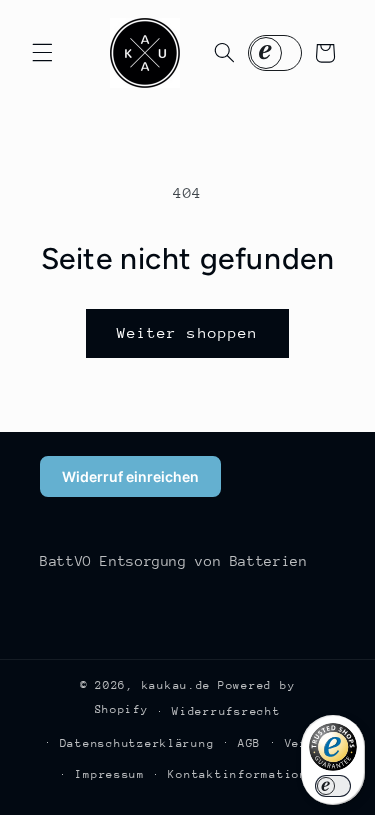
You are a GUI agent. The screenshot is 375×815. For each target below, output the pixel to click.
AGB (249, 743)
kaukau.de (177, 685)
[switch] (333, 786)
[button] (42, 53)
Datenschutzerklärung (137, 743)
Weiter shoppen (187, 332)
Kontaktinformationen (245, 774)
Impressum (110, 774)
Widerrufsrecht (226, 711)
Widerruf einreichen (130, 476)
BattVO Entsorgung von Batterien (174, 561)
